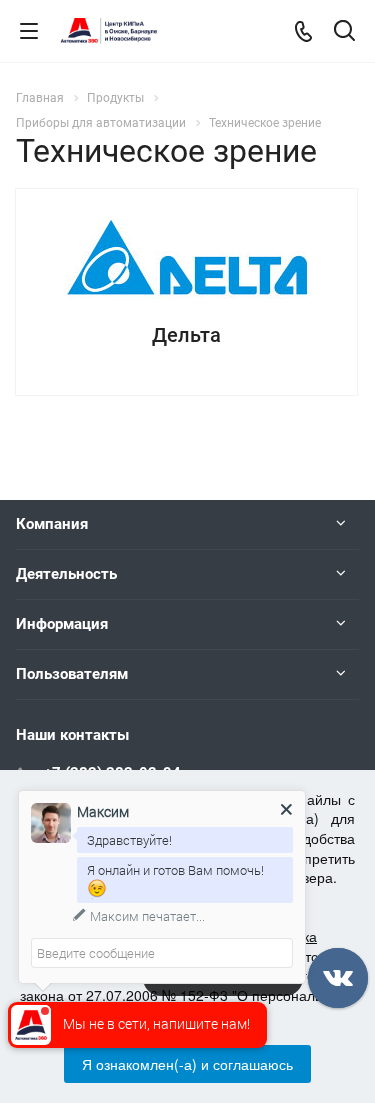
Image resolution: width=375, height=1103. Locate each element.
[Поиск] (344, 32)
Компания (52, 524)
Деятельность (66, 574)
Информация (62, 624)
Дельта (186, 335)
